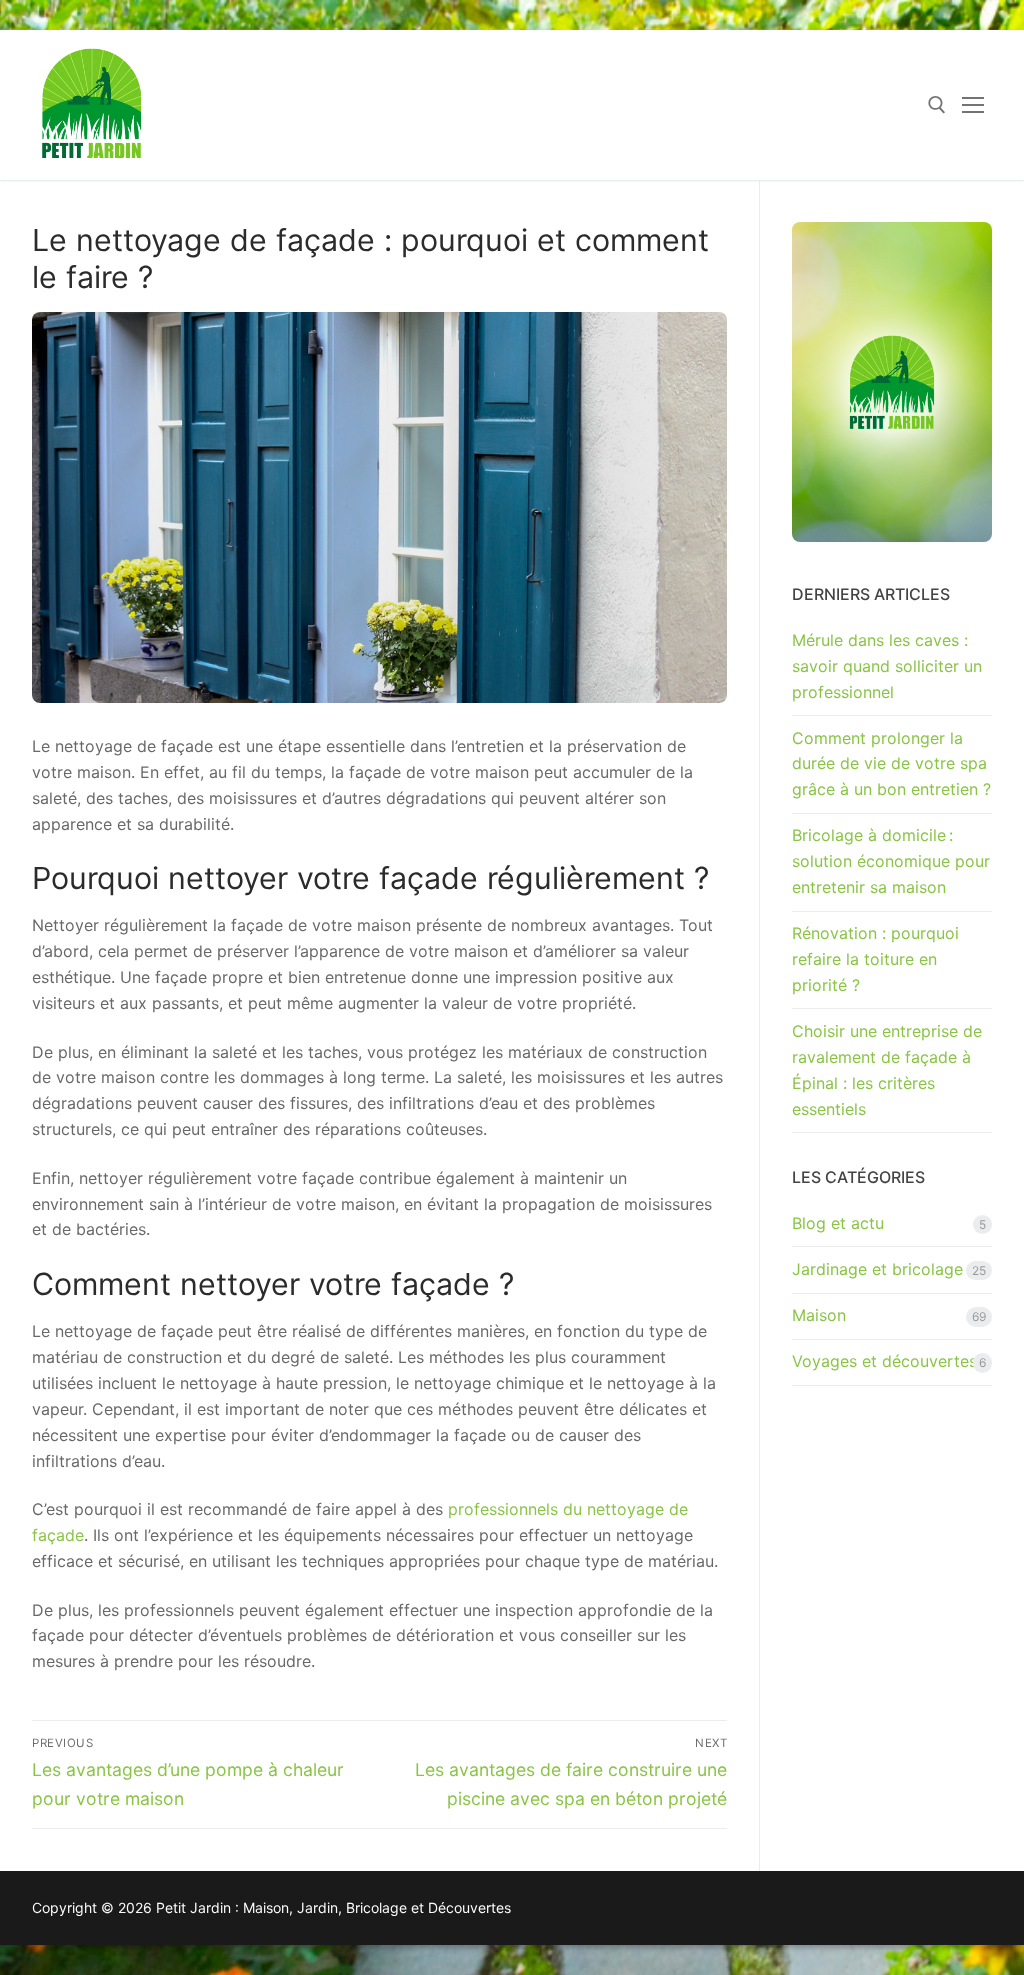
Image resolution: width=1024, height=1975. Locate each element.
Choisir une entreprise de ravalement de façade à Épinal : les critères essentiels (887, 1070)
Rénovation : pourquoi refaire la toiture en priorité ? (875, 959)
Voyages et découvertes (884, 1361)
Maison (819, 1315)
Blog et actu (838, 1223)
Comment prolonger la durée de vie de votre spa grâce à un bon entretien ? (891, 764)
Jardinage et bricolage (877, 1269)
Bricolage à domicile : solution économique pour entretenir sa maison (891, 861)
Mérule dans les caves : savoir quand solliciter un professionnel (887, 666)
